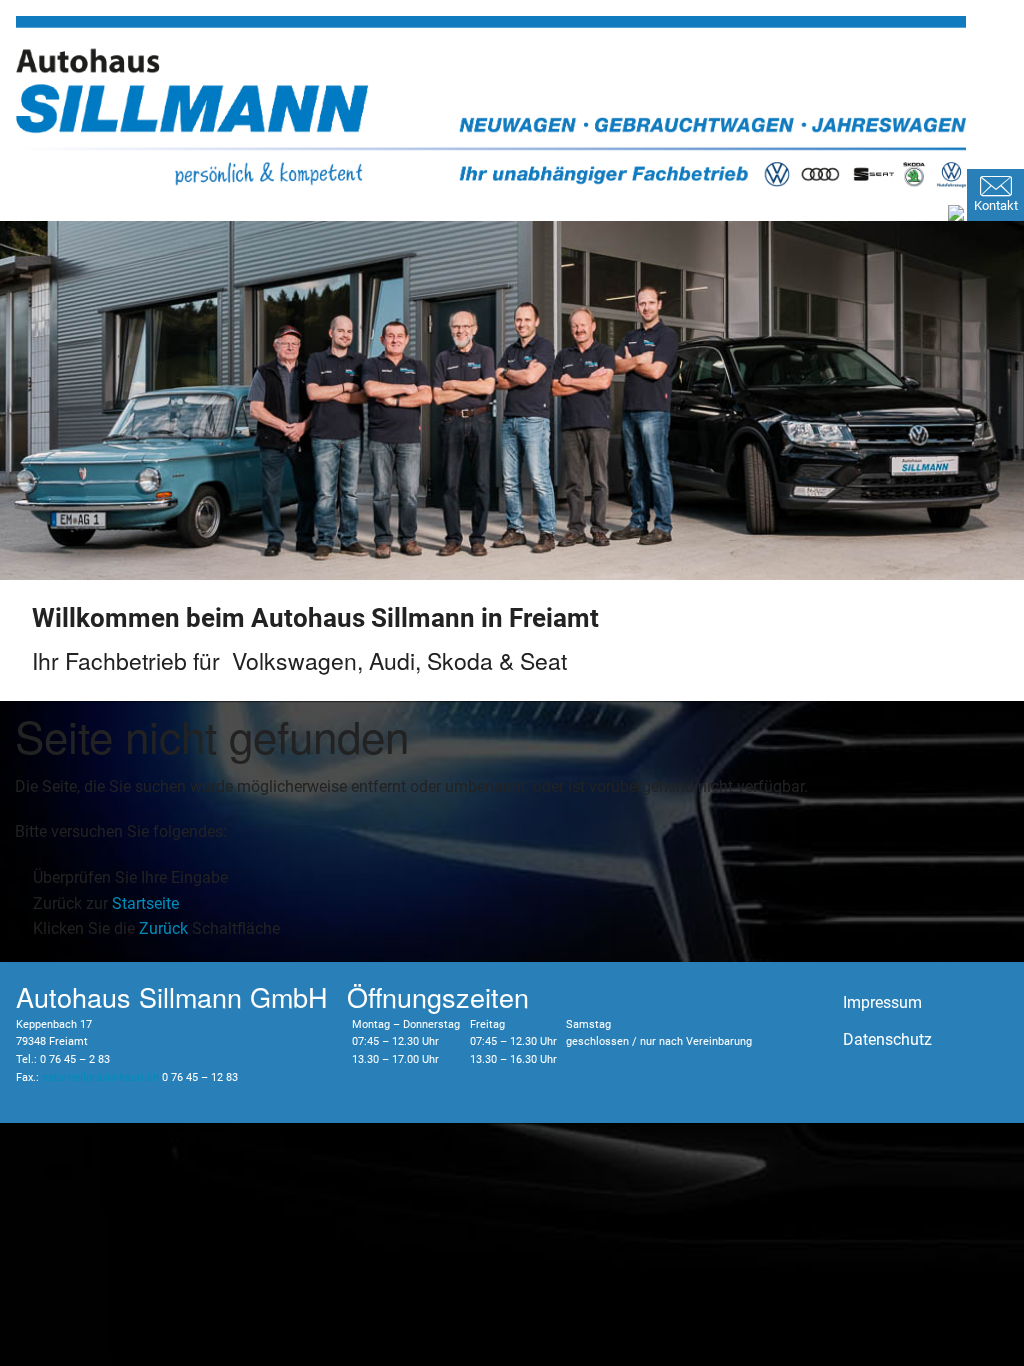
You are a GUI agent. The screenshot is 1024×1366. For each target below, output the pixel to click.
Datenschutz (887, 1039)
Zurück (163, 928)
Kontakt (996, 205)
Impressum (882, 1002)
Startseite (145, 903)
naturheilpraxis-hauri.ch (100, 1077)
